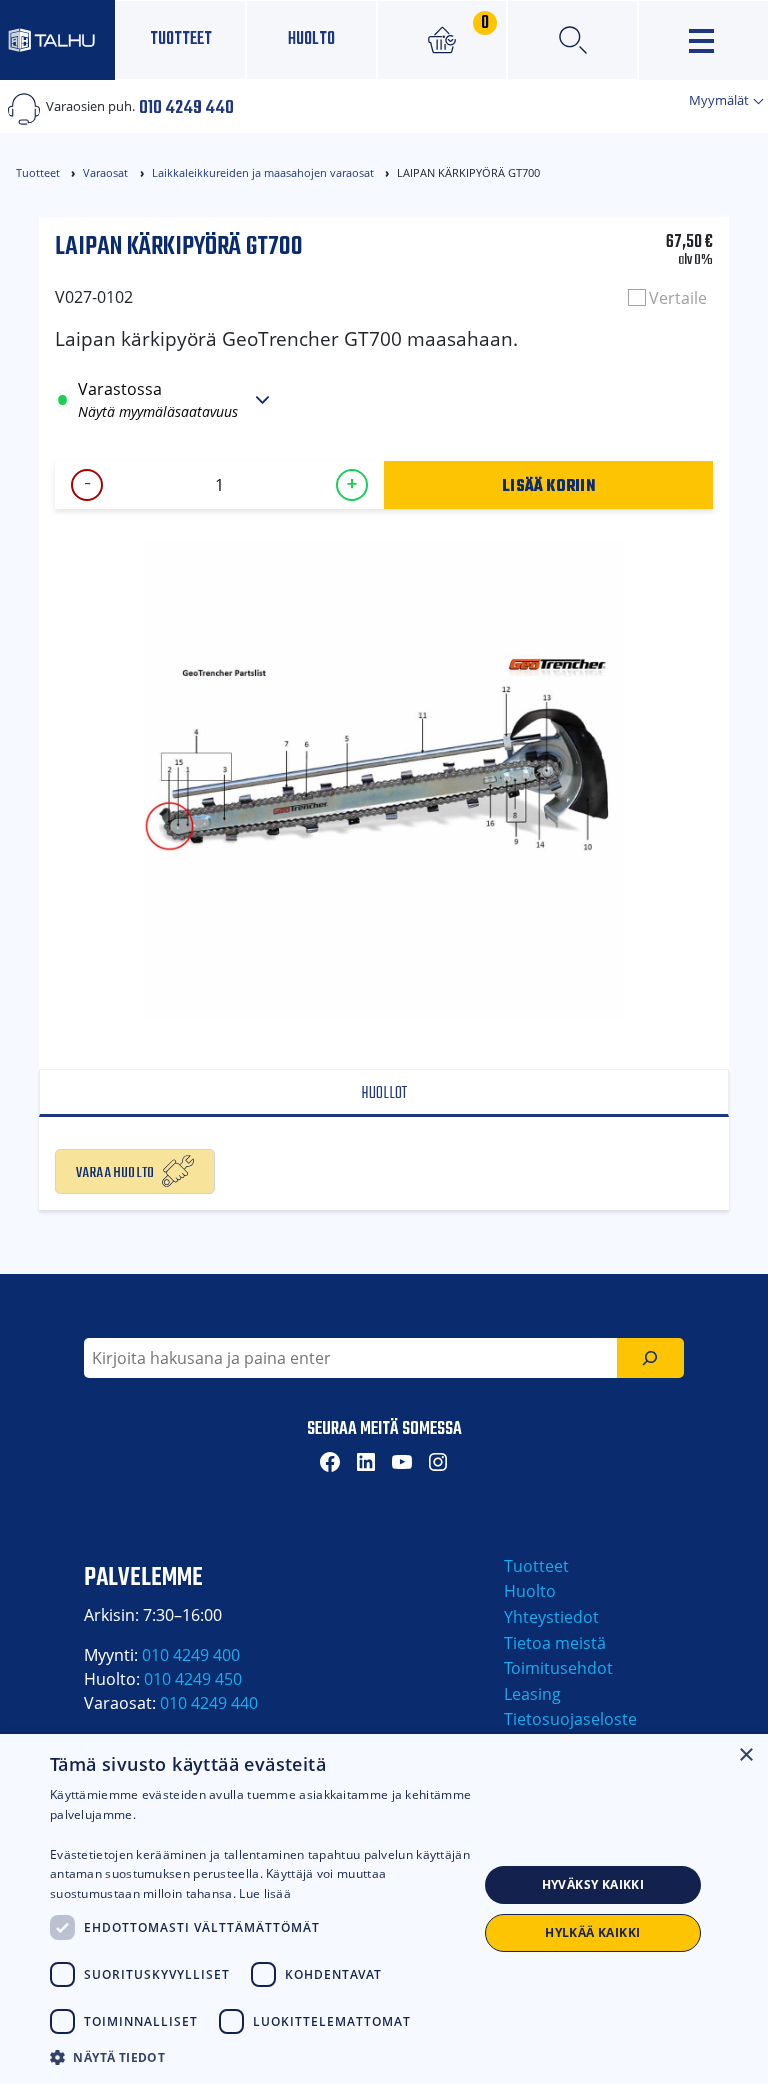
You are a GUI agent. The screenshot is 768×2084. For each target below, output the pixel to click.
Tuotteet (181, 39)
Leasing (532, 1694)
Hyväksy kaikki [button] (593, 1884)
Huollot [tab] (384, 1093)
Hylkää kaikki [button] (592, 1932)
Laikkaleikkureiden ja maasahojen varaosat (263, 172)
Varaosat (105, 172)
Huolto (311, 39)
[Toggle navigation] (703, 40)
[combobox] (350, 1358)
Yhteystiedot (551, 1617)
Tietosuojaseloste (570, 1719)
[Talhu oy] (57, 39)
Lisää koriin (548, 485)
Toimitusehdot (558, 1668)
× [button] (745, 1755)
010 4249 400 (191, 1655)
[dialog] (384, 1909)
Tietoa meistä (555, 1643)
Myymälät (720, 100)
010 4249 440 (186, 106)
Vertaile (678, 298)
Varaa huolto (115, 1171)
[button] (264, 2057)
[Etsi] (650, 1358)
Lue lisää (265, 1893)
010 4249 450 (193, 1679)
